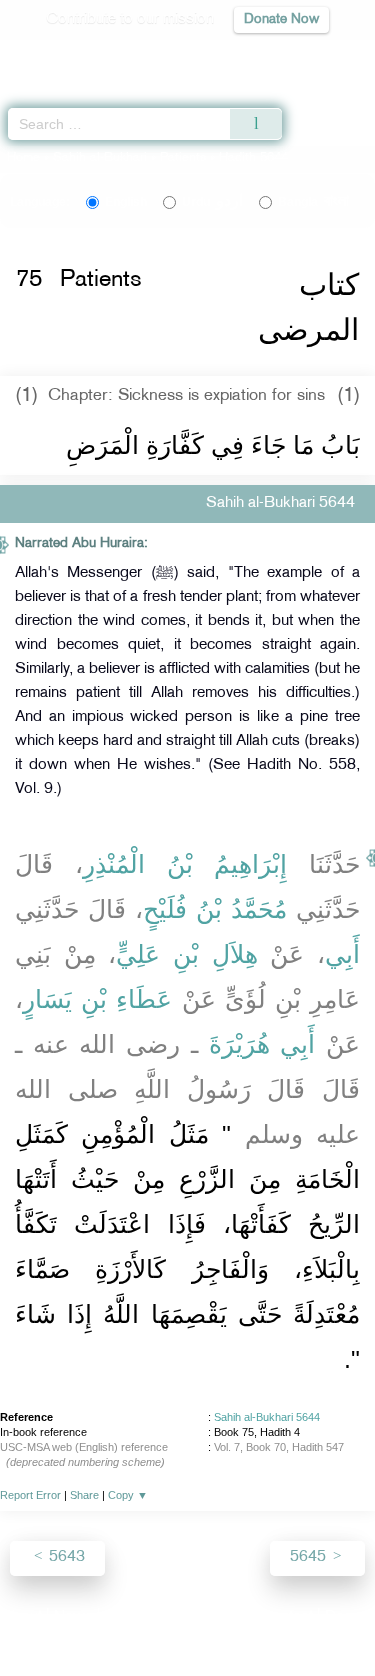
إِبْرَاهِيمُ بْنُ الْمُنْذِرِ (185, 864)
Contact (286, 1617)
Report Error (30, 1495)
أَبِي (342, 954)
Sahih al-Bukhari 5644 (267, 1417)
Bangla (313, 202)
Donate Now (281, 19)
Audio (316, 55)
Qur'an (80, 55)
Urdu (212, 202)
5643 (65, 1557)
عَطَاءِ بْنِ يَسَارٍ (97, 999)
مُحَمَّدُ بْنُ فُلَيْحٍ (215, 909)
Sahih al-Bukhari (100, 158)
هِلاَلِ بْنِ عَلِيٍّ (186, 954)
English (126, 202)
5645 (310, 1557)
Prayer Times (236, 55)
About (22, 1617)
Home (23, 158)
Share (84, 1495)
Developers (210, 1617)
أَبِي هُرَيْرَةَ (262, 1044)
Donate (349, 1617)
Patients (183, 158)
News (73, 1617)
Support (132, 1617)
